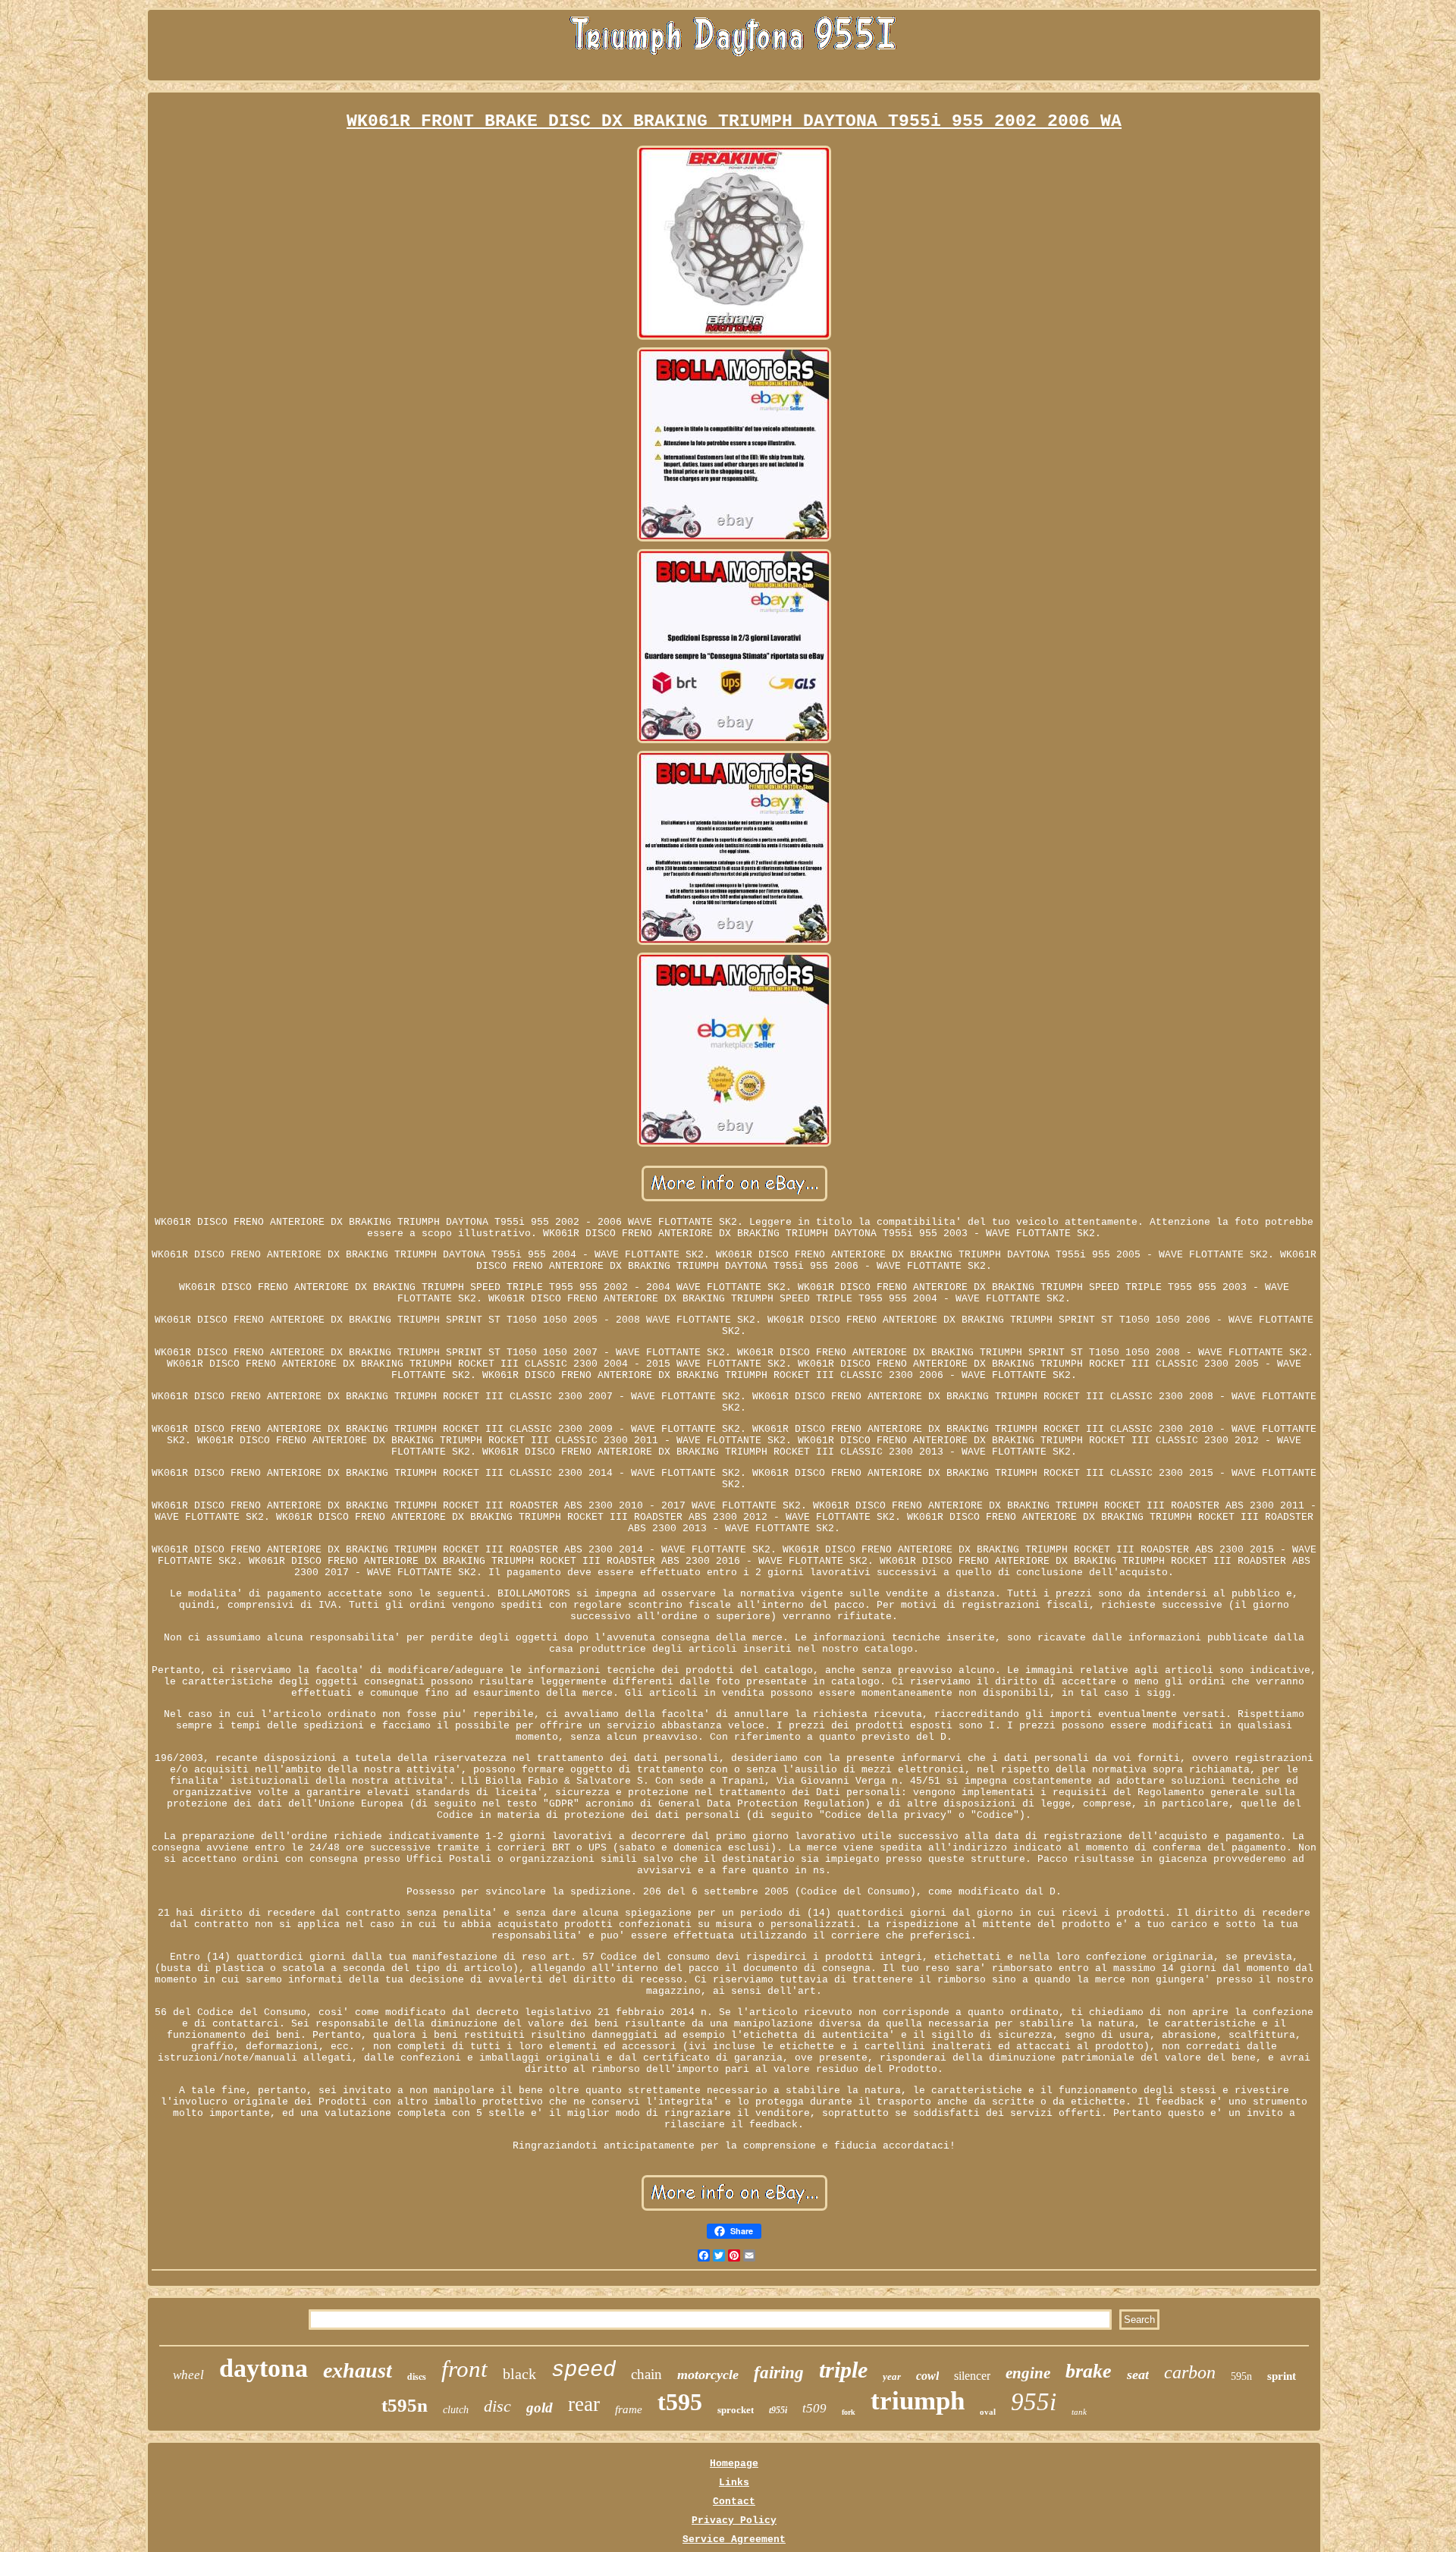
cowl (927, 2376)
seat (1138, 2375)
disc (497, 2406)
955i (1034, 2402)
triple (843, 2370)
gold (540, 2408)
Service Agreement (734, 2539)
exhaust (358, 2370)
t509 (814, 2408)
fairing (779, 2373)
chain (646, 2374)
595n (1241, 2376)
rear (584, 2404)
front (464, 2369)
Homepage (734, 2464)
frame (629, 2409)
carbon (1190, 2372)
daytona (264, 2368)
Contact (734, 2502)
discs (417, 2376)
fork (849, 2412)
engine (1028, 2373)
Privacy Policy (734, 2521)
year (892, 2376)
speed (584, 2370)
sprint (1282, 2376)
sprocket (736, 2410)
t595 (680, 2402)
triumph (918, 2401)
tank (1079, 2412)
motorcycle (708, 2375)
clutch (456, 2410)
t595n (405, 2405)
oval (988, 2412)
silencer (972, 2376)
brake (1089, 2371)
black (519, 2374)
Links (734, 2483)
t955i (778, 2410)
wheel (188, 2375)
